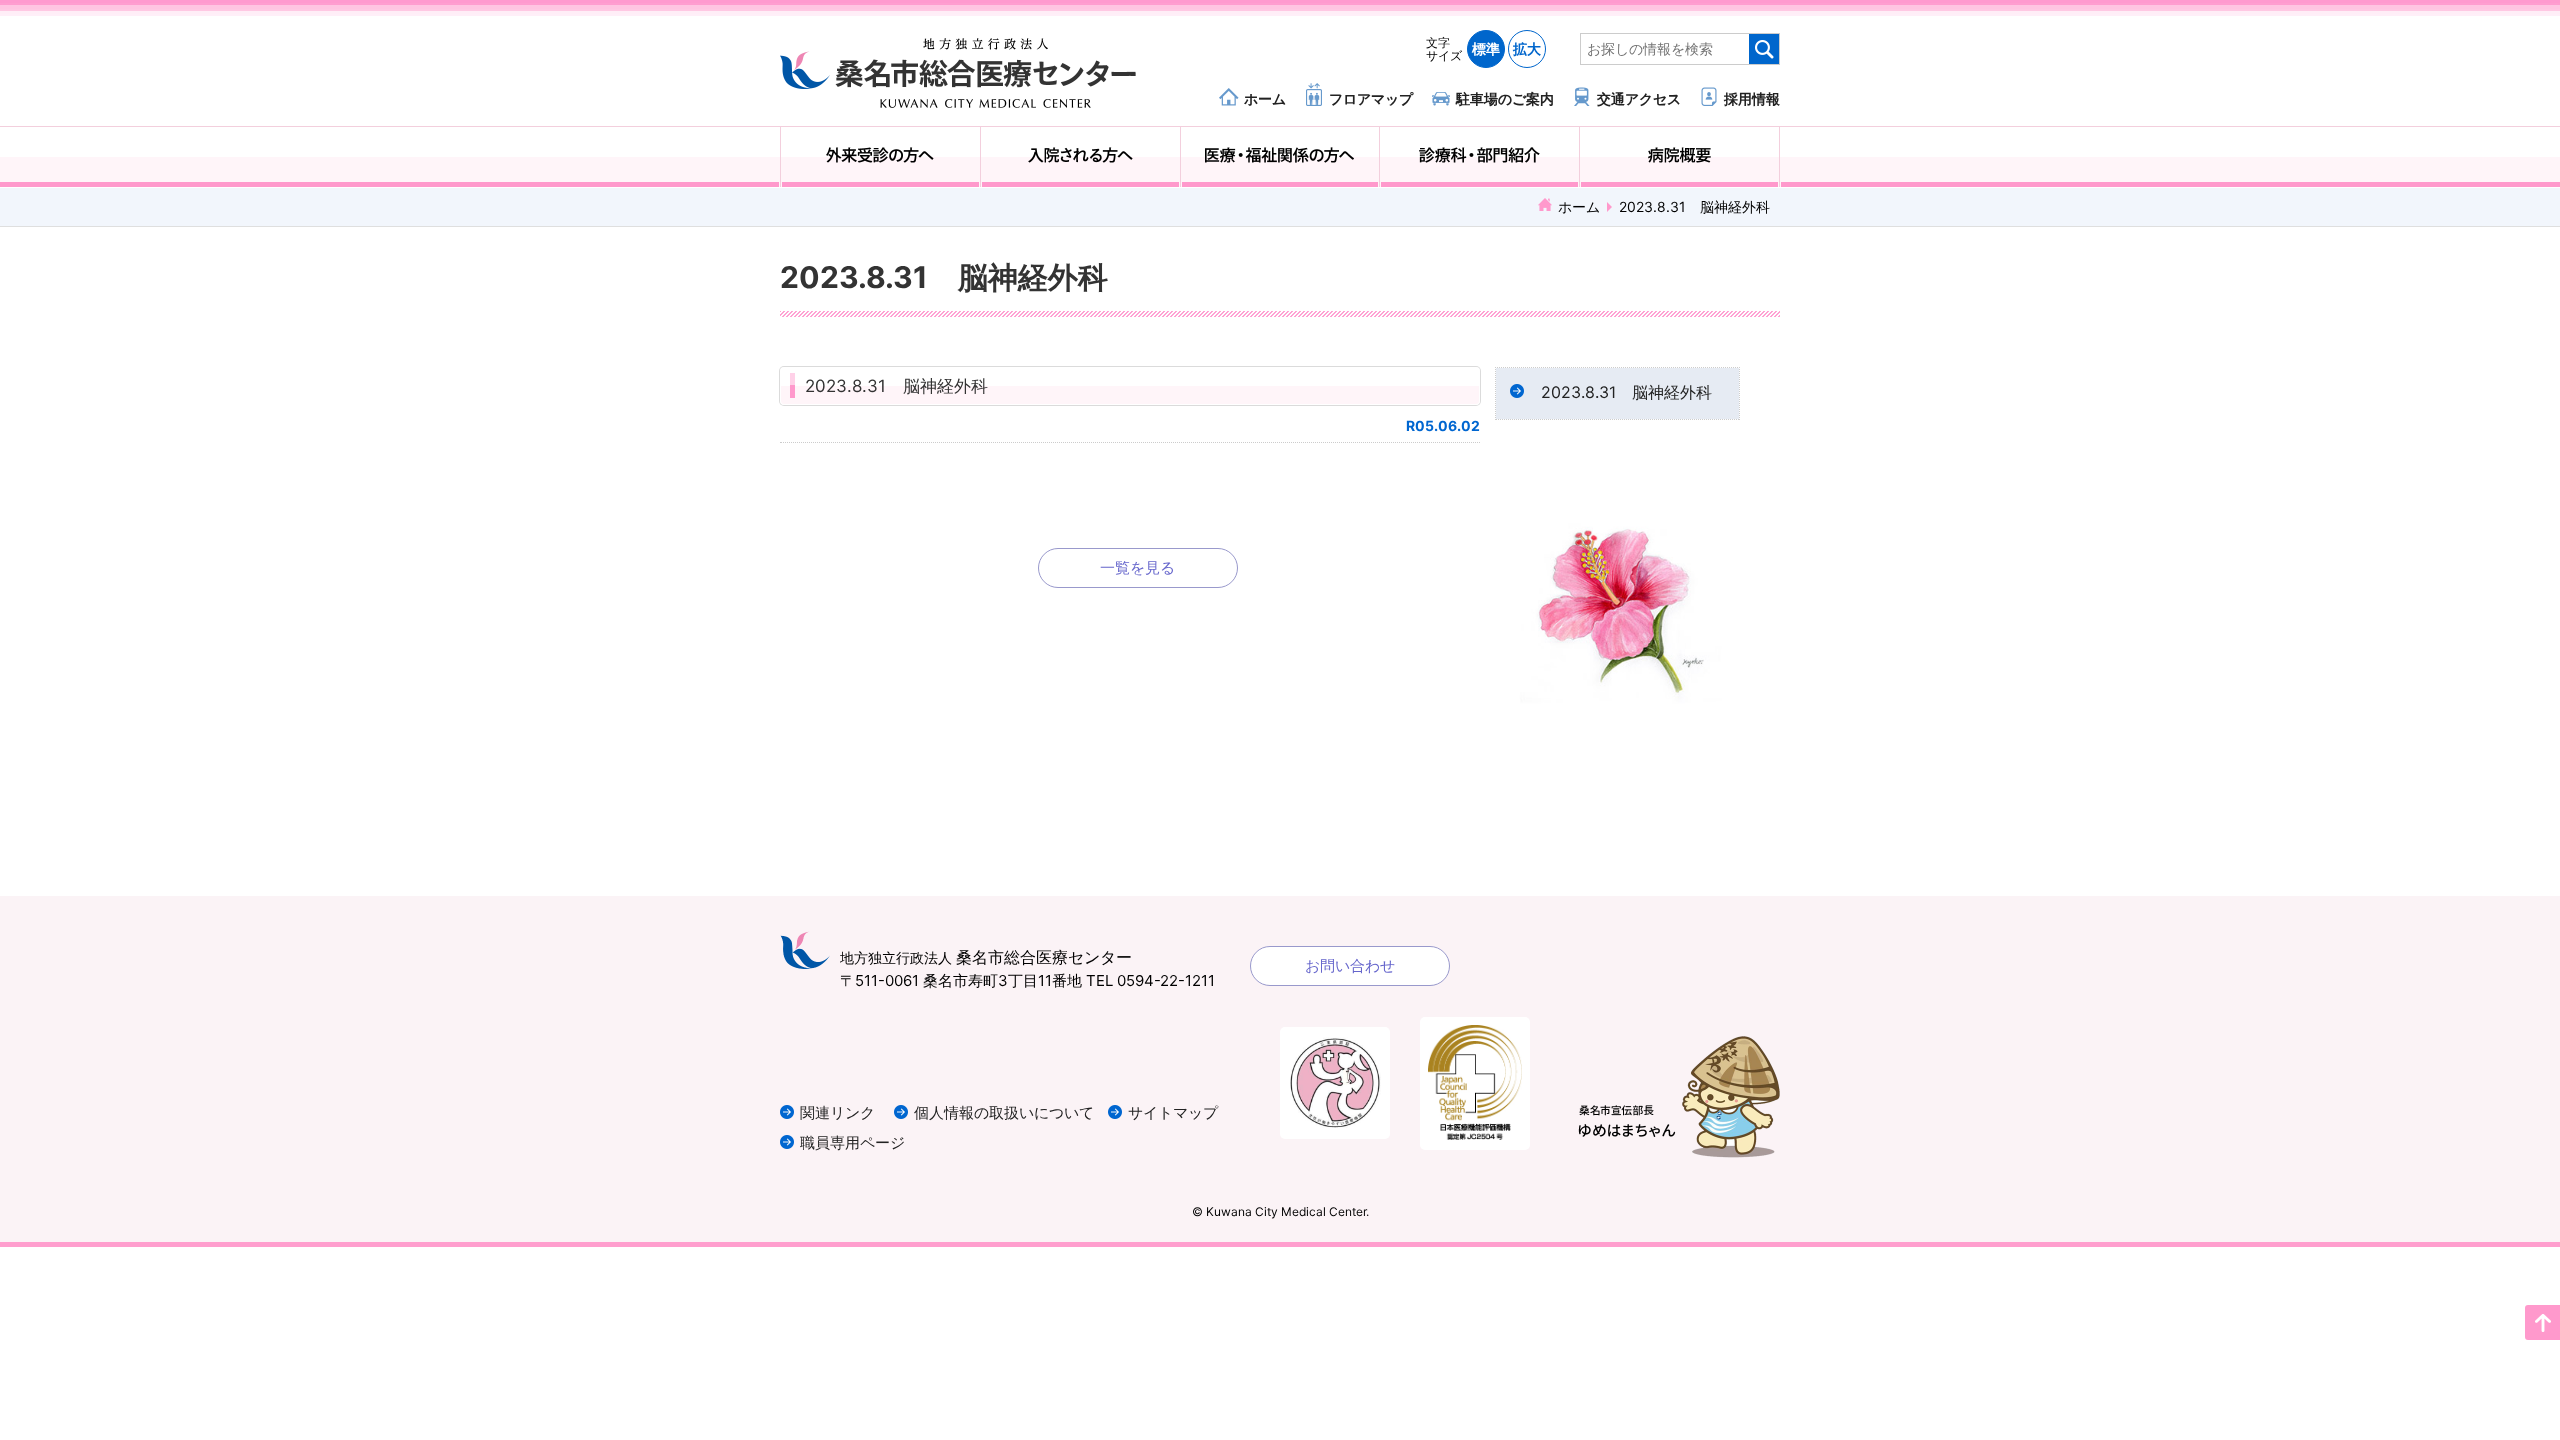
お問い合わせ (1350, 965)
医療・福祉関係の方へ (1280, 157)
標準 (1486, 48)
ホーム (1265, 98)
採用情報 (1752, 98)
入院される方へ (1080, 157)
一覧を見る (1137, 567)
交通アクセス (1639, 98)
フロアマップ (1371, 98)
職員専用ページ (852, 1142)
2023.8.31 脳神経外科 (896, 386)
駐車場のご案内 (1505, 98)
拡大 (1527, 48)
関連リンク (837, 1112)
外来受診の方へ (880, 157)
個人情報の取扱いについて (1004, 1112)
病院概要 (1679, 157)
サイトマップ (1173, 1112)
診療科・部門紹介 (1479, 157)
